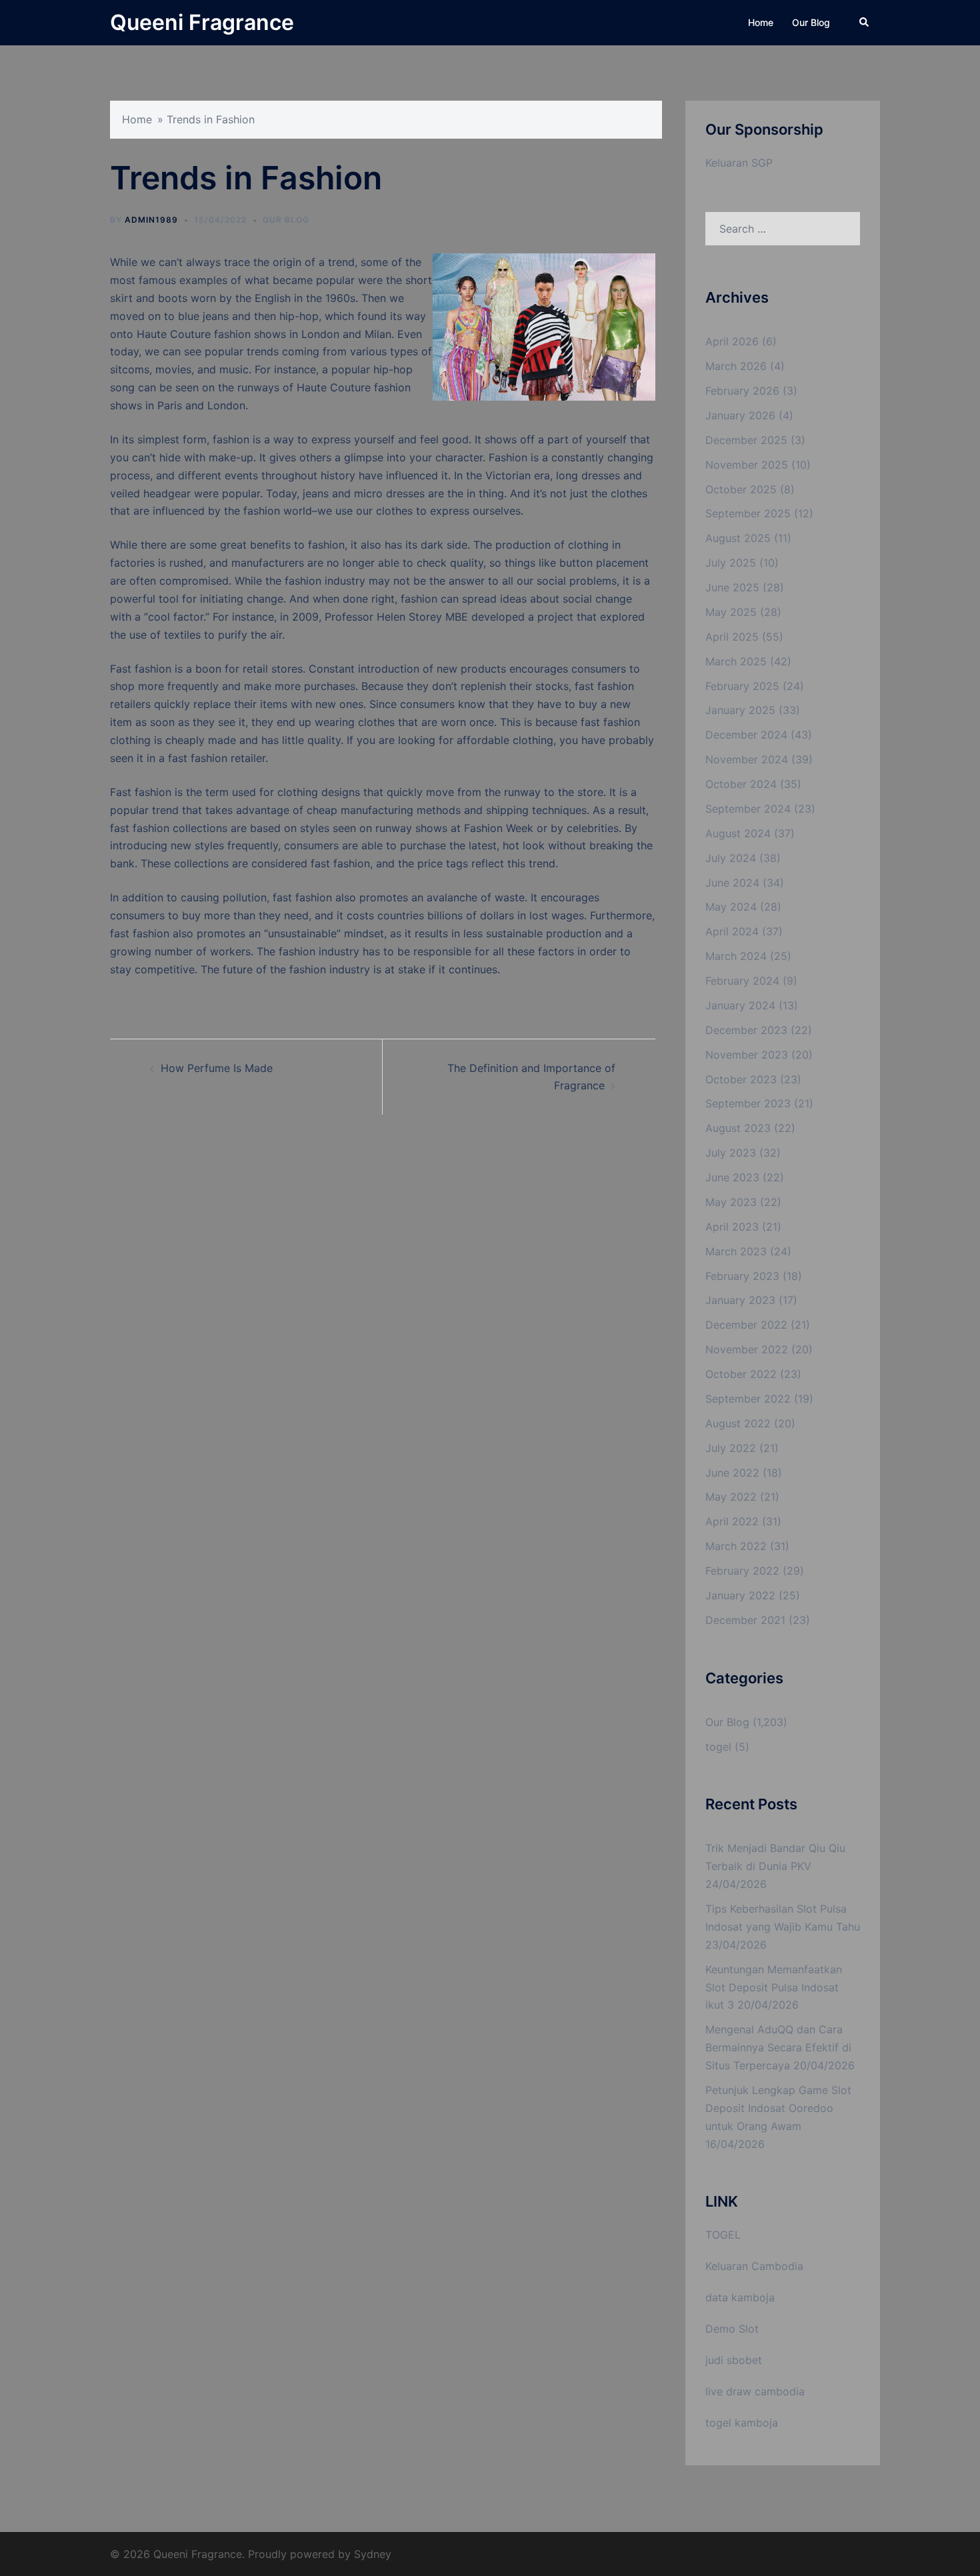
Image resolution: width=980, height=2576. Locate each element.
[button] (865, 23)
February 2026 (742, 391)
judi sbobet (734, 2360)
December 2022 (746, 1325)
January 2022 (740, 1595)
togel (718, 1747)
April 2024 (732, 931)
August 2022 (738, 1423)
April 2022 (732, 1521)
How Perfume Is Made (217, 1068)
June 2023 (732, 1177)
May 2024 (731, 907)
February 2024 (742, 981)
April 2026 (732, 341)
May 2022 (731, 1497)
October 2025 (741, 489)
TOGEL (723, 2235)
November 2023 (747, 1055)
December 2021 (745, 1620)
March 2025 (736, 661)
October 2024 (741, 784)
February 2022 (742, 1571)
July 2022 (731, 1448)
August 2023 (738, 1128)
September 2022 (748, 1399)
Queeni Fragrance (202, 22)
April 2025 (732, 637)
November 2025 (747, 465)
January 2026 (740, 415)
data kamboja (740, 2297)
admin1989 (151, 220)
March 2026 (736, 366)
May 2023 (731, 1202)
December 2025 (746, 440)
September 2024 (748, 809)
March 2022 (736, 1546)
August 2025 (738, 538)
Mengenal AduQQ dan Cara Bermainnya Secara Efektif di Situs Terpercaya (778, 2047)
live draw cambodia (755, 2391)
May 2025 (731, 612)
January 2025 (740, 710)
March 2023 (736, 1251)
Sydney (373, 2554)
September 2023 (748, 1103)
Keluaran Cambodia (754, 2266)
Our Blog (811, 22)
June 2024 (732, 883)
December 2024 (746, 735)
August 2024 (738, 833)
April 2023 (732, 1227)
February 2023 (742, 1276)
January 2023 (740, 1300)
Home (761, 22)
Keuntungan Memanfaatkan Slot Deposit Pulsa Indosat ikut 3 (774, 1987)
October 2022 (741, 1374)
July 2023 (731, 1153)
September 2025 (748, 513)
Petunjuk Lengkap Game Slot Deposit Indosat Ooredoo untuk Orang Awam (778, 2108)
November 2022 (747, 1349)
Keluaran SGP (739, 163)
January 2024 (740, 1005)
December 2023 (746, 1030)
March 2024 (736, 956)
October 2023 (741, 1079)
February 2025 (742, 686)
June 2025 (732, 587)
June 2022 (732, 1473)
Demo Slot (732, 2329)
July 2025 (731, 563)
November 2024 (747, 759)
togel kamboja (742, 2423)
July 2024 (731, 858)
